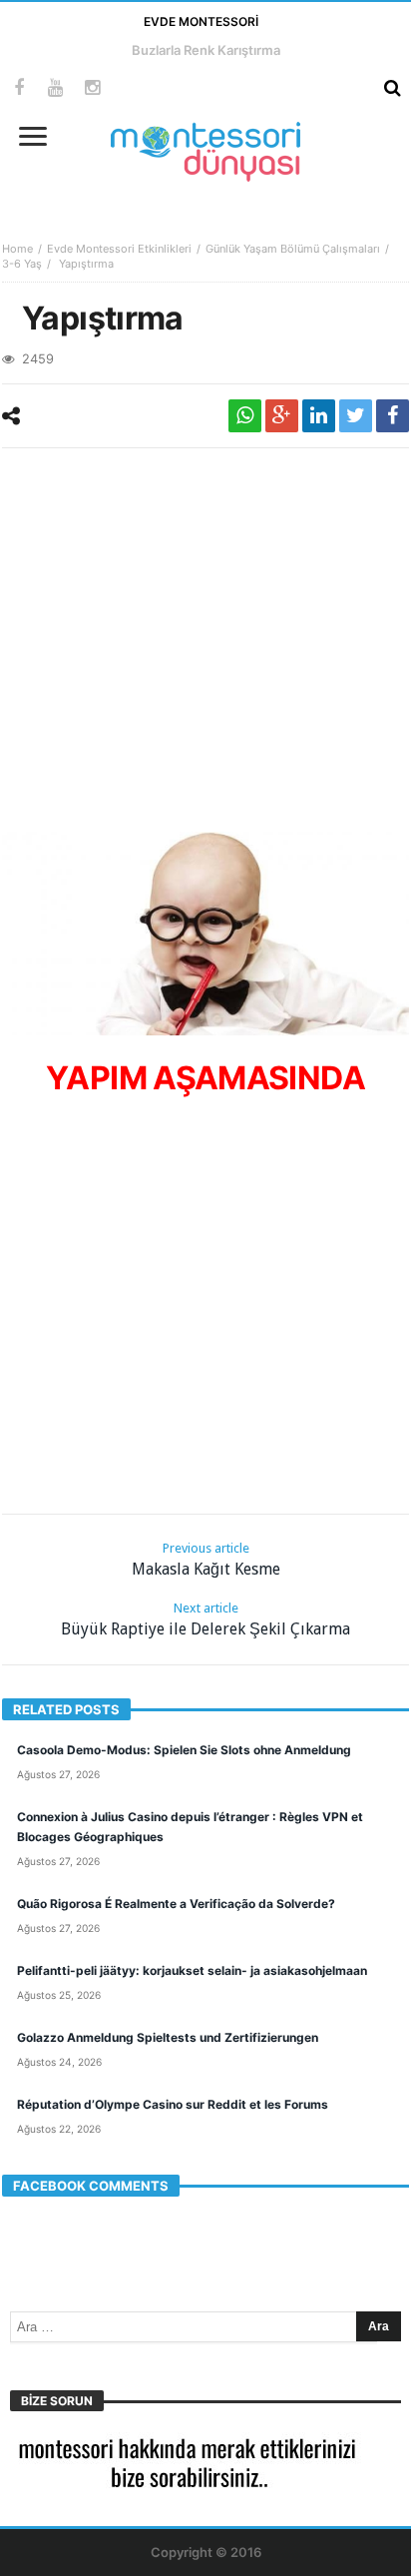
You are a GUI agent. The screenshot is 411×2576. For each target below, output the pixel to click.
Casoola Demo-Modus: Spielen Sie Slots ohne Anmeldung (184, 1750)
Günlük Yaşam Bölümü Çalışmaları (293, 249)
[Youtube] (55, 88)
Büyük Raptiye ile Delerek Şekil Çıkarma (205, 1619)
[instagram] (92, 88)
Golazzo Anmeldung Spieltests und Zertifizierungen (168, 2037)
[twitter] (356, 416)
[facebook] (393, 416)
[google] (282, 416)
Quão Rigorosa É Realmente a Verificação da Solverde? (176, 1904)
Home (17, 249)
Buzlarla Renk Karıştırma (206, 50)
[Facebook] (18, 88)
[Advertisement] (205, 638)
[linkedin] (319, 416)
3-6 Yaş (22, 264)
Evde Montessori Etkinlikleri (119, 249)
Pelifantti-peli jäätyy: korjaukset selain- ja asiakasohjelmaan (192, 1970)
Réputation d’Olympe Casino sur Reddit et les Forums (173, 2104)
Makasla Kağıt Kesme (206, 1560)
